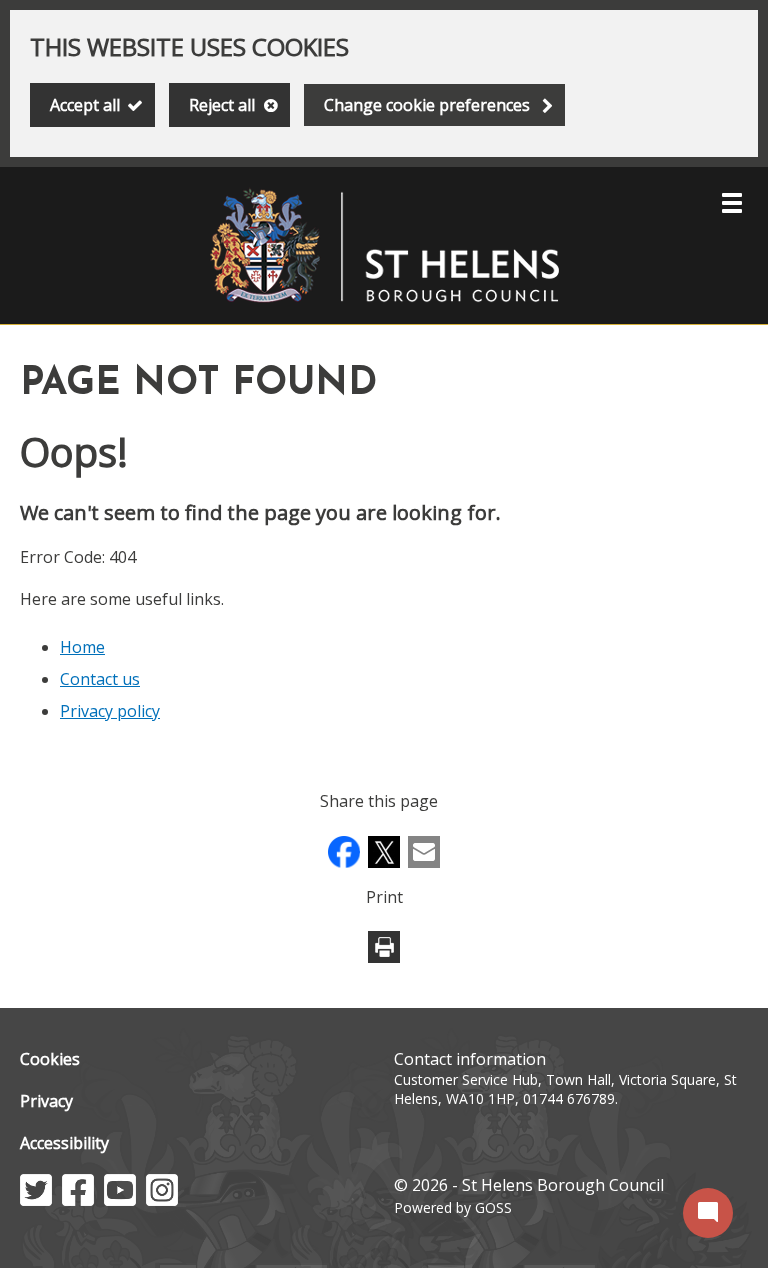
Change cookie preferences (427, 105)
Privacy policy (110, 711)
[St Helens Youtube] (120, 1200)
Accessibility (64, 1143)
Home (82, 647)
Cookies (50, 1059)
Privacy (46, 1101)
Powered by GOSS (453, 1207)
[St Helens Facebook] (78, 1200)
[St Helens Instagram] (162, 1200)
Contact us (100, 679)
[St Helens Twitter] (36, 1200)
